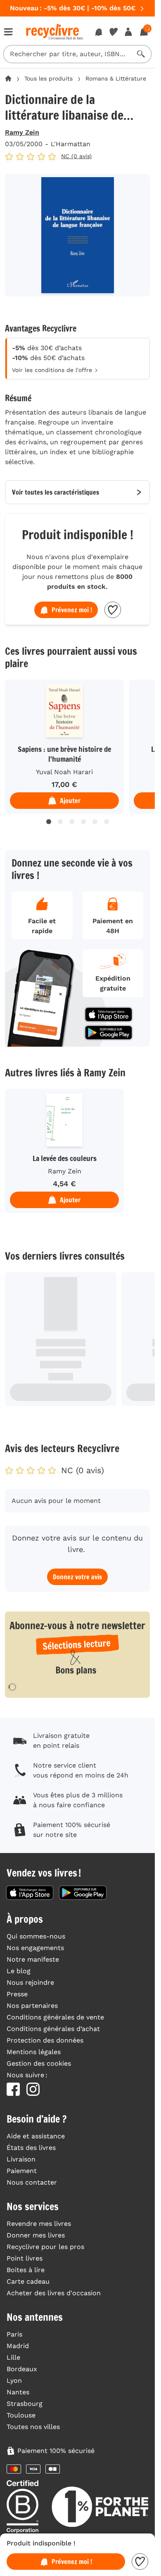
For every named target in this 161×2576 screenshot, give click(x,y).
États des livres (31, 2148)
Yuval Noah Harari (62, 772)
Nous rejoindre (30, 1982)
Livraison (21, 2159)
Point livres (25, 2258)
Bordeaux (22, 2369)
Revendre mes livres (39, 2224)
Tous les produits (49, 78)
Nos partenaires (32, 2006)
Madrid (18, 2346)
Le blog (19, 1971)
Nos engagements (35, 1948)
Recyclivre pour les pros (45, 2247)
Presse (17, 1994)
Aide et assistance (36, 2136)
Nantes (18, 2392)
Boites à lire (26, 2270)
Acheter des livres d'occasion (54, 2293)
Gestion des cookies (39, 2063)
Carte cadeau (28, 2281)
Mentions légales (34, 2052)
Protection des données (45, 2040)
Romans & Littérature (116, 78)
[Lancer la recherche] (141, 54)
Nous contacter (32, 2182)
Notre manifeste (33, 1959)
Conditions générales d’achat (53, 2029)
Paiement (22, 2171)
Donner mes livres (36, 2235)
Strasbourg (25, 2404)
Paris (14, 2334)
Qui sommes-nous (36, 1936)
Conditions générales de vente (55, 2017)
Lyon (14, 2380)
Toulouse (21, 2415)
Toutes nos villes (33, 2427)
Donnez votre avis (77, 1577)
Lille (13, 2357)
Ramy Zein (22, 132)
